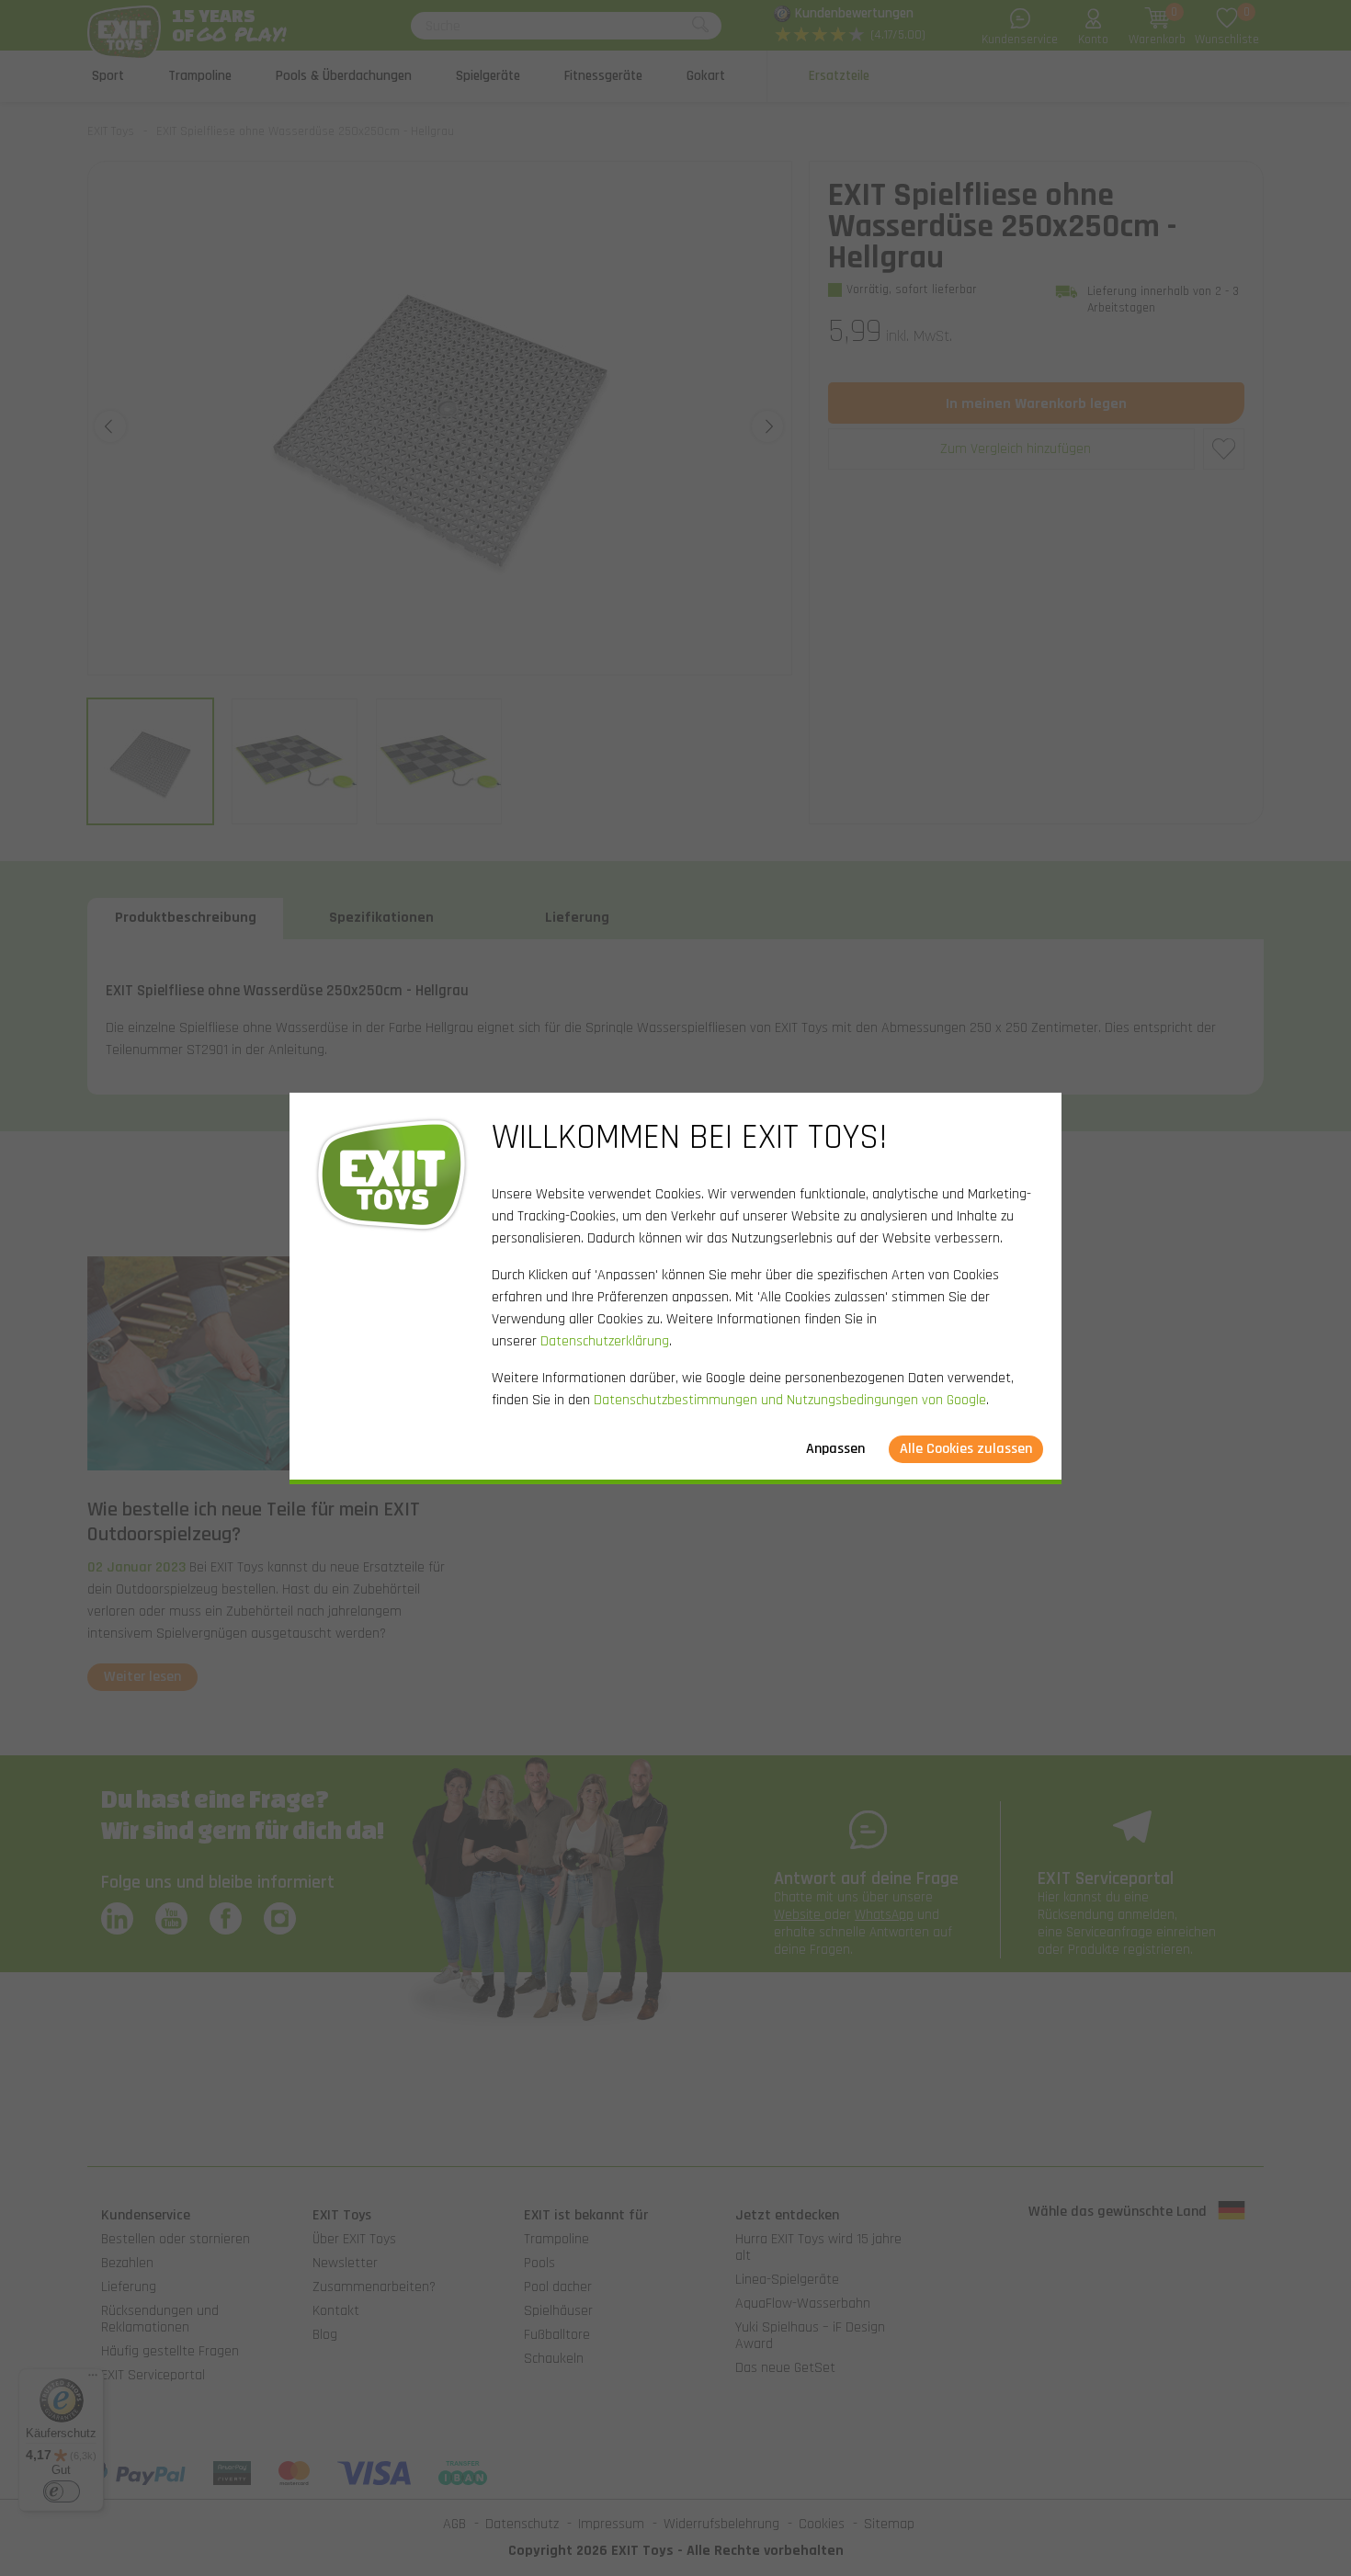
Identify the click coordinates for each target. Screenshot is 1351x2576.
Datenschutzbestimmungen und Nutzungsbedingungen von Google (790, 1400)
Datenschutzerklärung (605, 1341)
